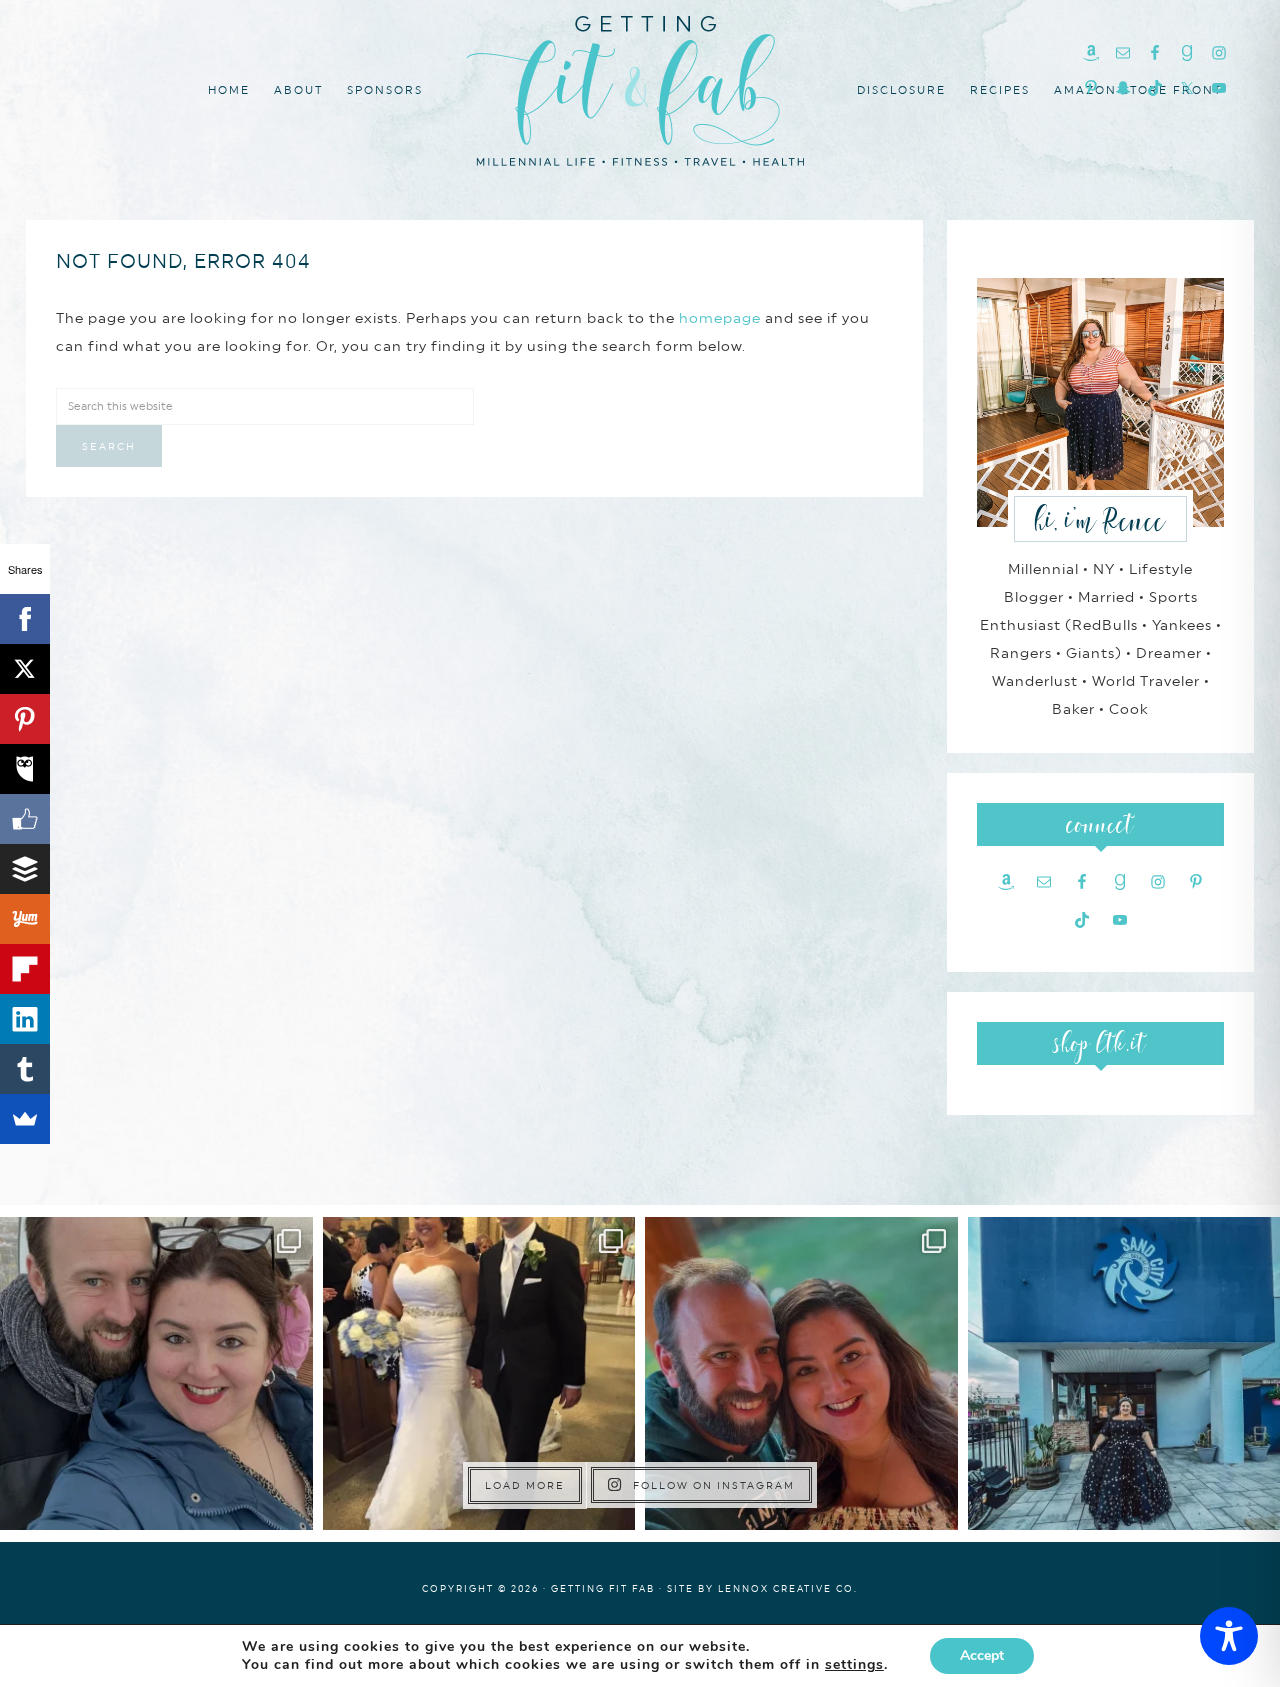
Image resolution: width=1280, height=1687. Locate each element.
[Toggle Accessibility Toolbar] (1229, 1636)
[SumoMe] (25, 1119)
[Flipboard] (25, 969)
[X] (25, 669)
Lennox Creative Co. (788, 1588)
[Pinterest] (25, 719)
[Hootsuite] (25, 769)
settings (854, 1665)
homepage (720, 318)
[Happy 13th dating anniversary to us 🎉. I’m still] (156, 1373)
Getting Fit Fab (640, 87)
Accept (982, 1655)
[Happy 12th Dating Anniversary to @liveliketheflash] (801, 1373)
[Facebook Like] (25, 819)
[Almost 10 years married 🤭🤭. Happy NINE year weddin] (479, 1373)
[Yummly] (25, 919)
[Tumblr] (25, 1069)
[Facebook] (25, 619)
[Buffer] (25, 869)
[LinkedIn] (25, 1019)
